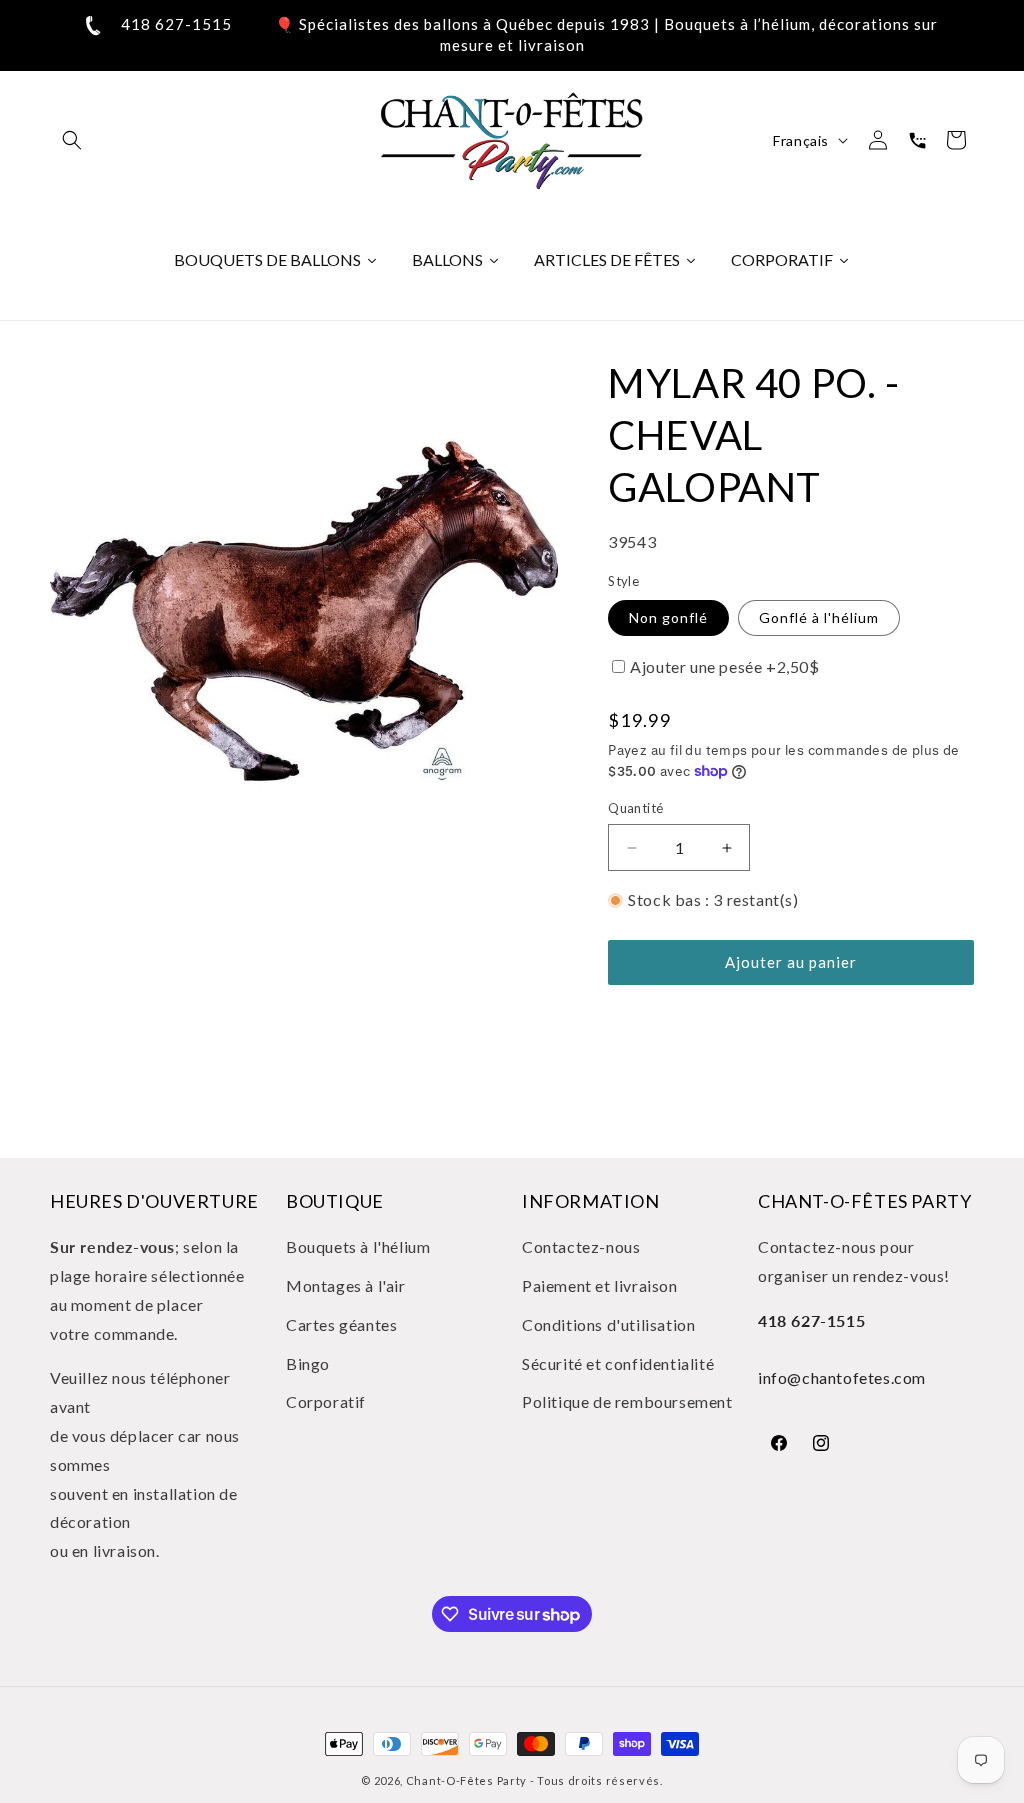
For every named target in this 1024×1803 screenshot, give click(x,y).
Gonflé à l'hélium (819, 617)
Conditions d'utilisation (608, 1324)
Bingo (308, 1363)
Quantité (635, 808)
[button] (72, 140)
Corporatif (326, 1401)
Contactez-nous (581, 1246)
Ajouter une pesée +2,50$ (724, 666)
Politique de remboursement (627, 1401)
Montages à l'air (346, 1285)
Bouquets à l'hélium (358, 1246)
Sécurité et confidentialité (618, 1363)
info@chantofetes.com (842, 1377)
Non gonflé (668, 617)
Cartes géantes (341, 1324)
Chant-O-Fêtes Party (466, 1780)
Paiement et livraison (600, 1285)
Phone (917, 140)
